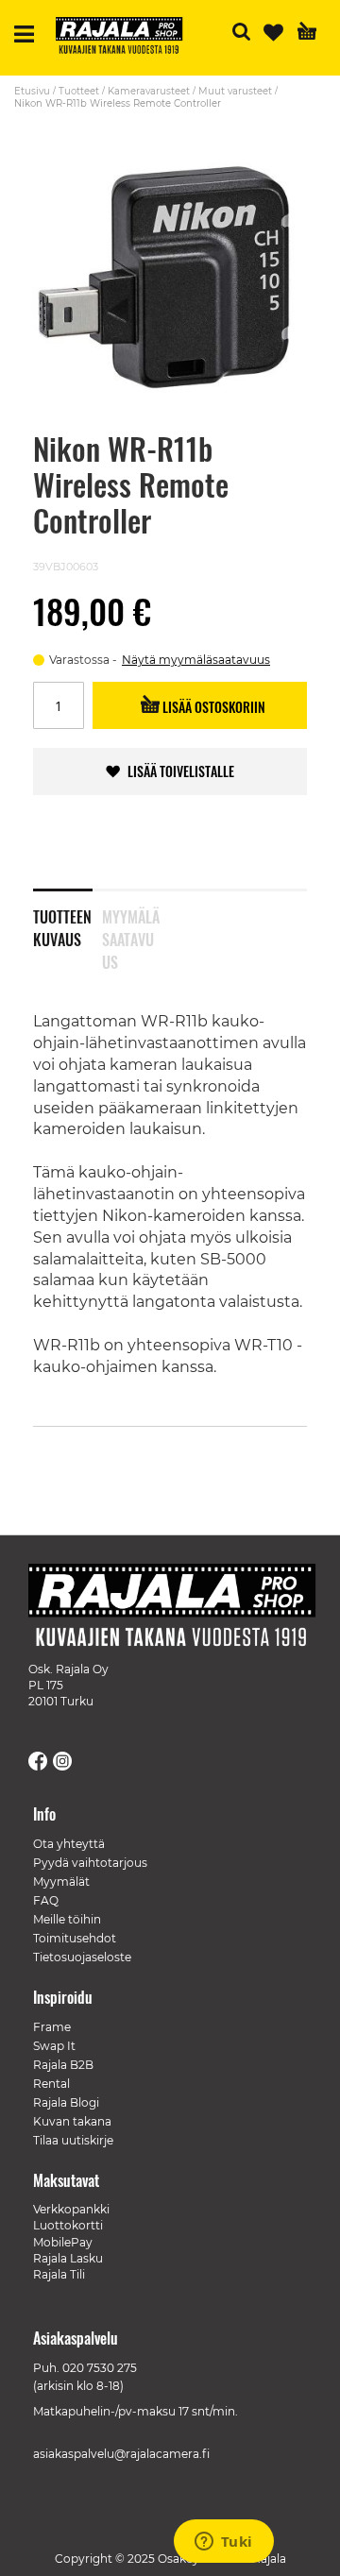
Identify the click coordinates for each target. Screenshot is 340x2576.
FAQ (46, 1900)
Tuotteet (79, 91)
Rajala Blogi (66, 2102)
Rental (51, 2084)
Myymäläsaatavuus (131, 924)
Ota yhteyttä (69, 1844)
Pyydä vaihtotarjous (90, 1863)
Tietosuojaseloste (82, 1957)
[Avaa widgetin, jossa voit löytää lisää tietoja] (223, 2543)
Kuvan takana (72, 2121)
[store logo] (127, 38)
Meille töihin (67, 1919)
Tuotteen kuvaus (62, 924)
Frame (52, 2027)
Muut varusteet (235, 91)
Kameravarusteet (149, 91)
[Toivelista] (273, 33)
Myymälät (61, 1881)
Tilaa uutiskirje (73, 2140)
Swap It (54, 2046)
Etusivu (32, 91)
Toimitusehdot (75, 1938)
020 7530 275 (100, 2368)
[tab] (68, 916)
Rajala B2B (63, 2065)
